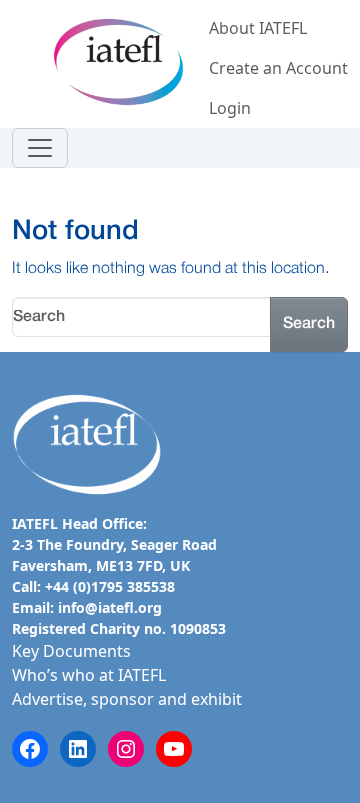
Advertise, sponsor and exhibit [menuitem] (127, 699)
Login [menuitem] (230, 108)
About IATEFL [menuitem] (258, 28)
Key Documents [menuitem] (71, 651)
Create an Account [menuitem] (278, 68)
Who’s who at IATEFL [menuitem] (89, 675)
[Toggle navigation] (40, 148)
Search (309, 324)
